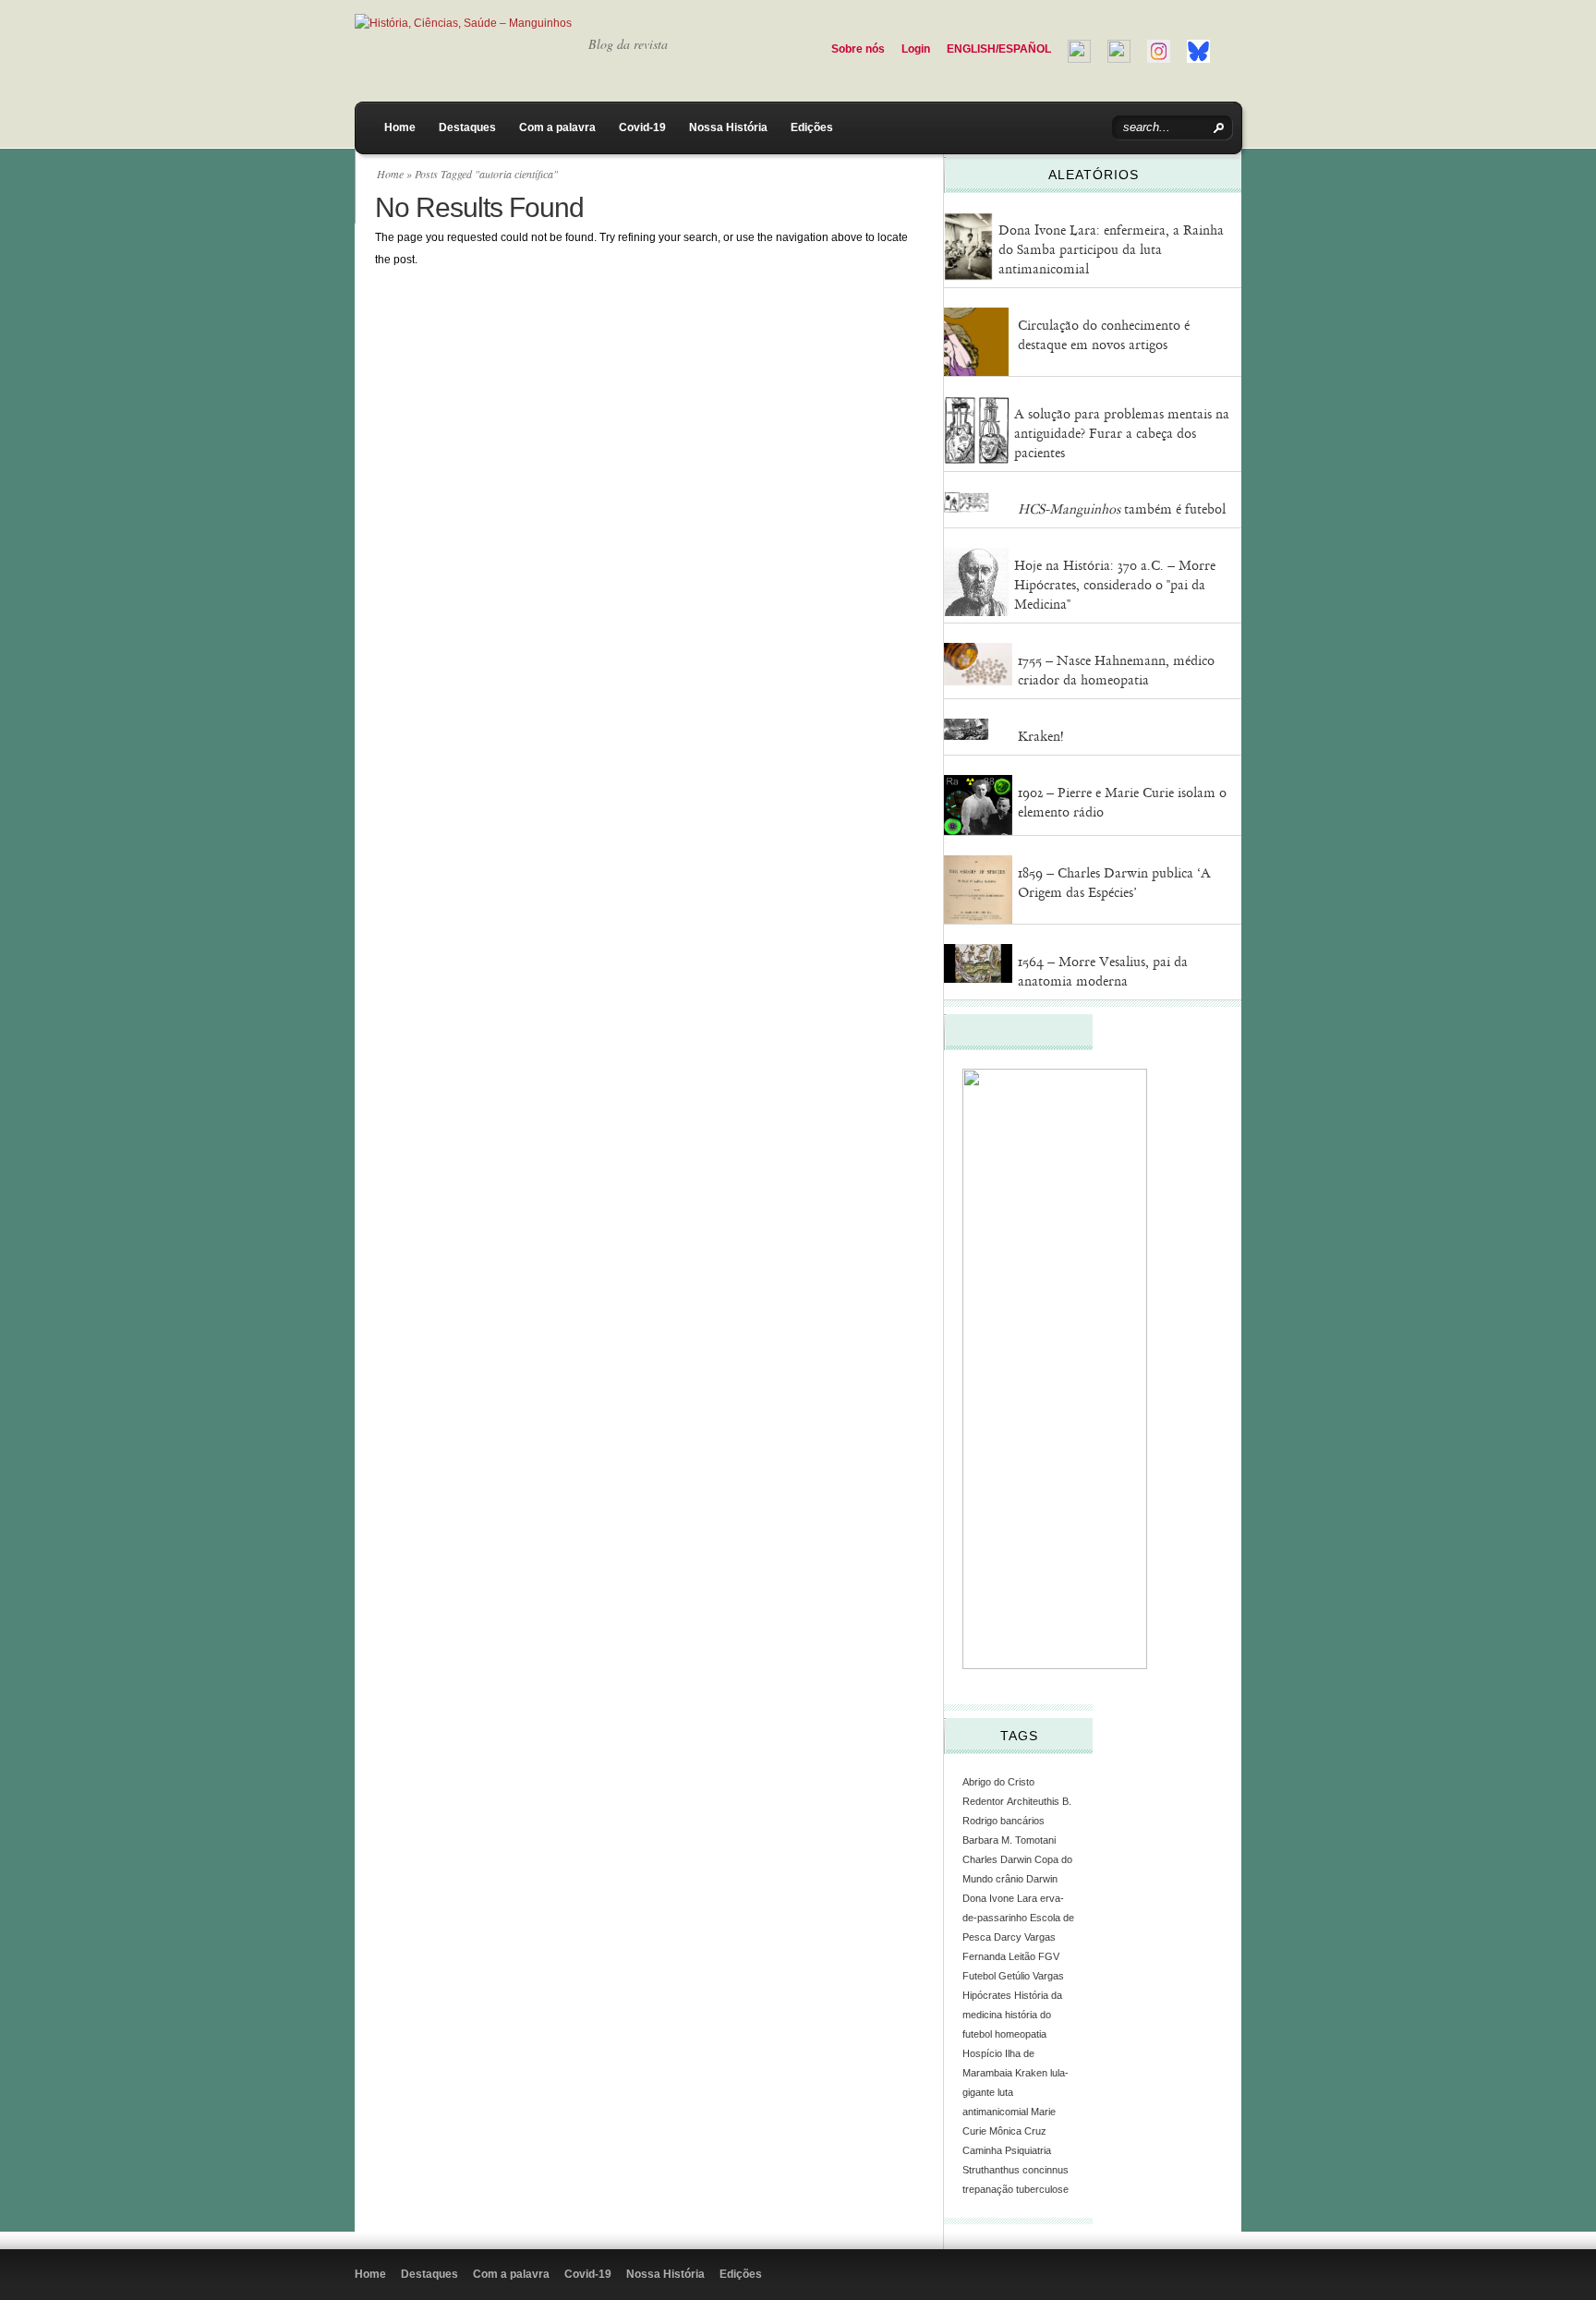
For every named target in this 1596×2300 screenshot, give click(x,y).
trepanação (988, 2189)
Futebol (979, 1976)
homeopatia (1021, 2034)
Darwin (1042, 1879)
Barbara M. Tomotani (1009, 1840)
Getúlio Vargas (1031, 1976)
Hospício (982, 2053)
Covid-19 (642, 127)
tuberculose (1042, 2189)
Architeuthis (1033, 1801)
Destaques (467, 127)
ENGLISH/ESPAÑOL (999, 49)
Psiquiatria (1028, 2150)
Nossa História (728, 127)
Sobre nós (858, 49)
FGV (1049, 1956)
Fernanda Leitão (999, 1956)
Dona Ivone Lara (1000, 1898)
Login (916, 49)
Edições (812, 127)
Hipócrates (987, 1995)
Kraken (1031, 2073)
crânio (1010, 1879)
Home (400, 127)
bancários (1022, 1821)
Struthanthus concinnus (1016, 2170)
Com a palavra (557, 127)
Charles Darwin (997, 1859)
